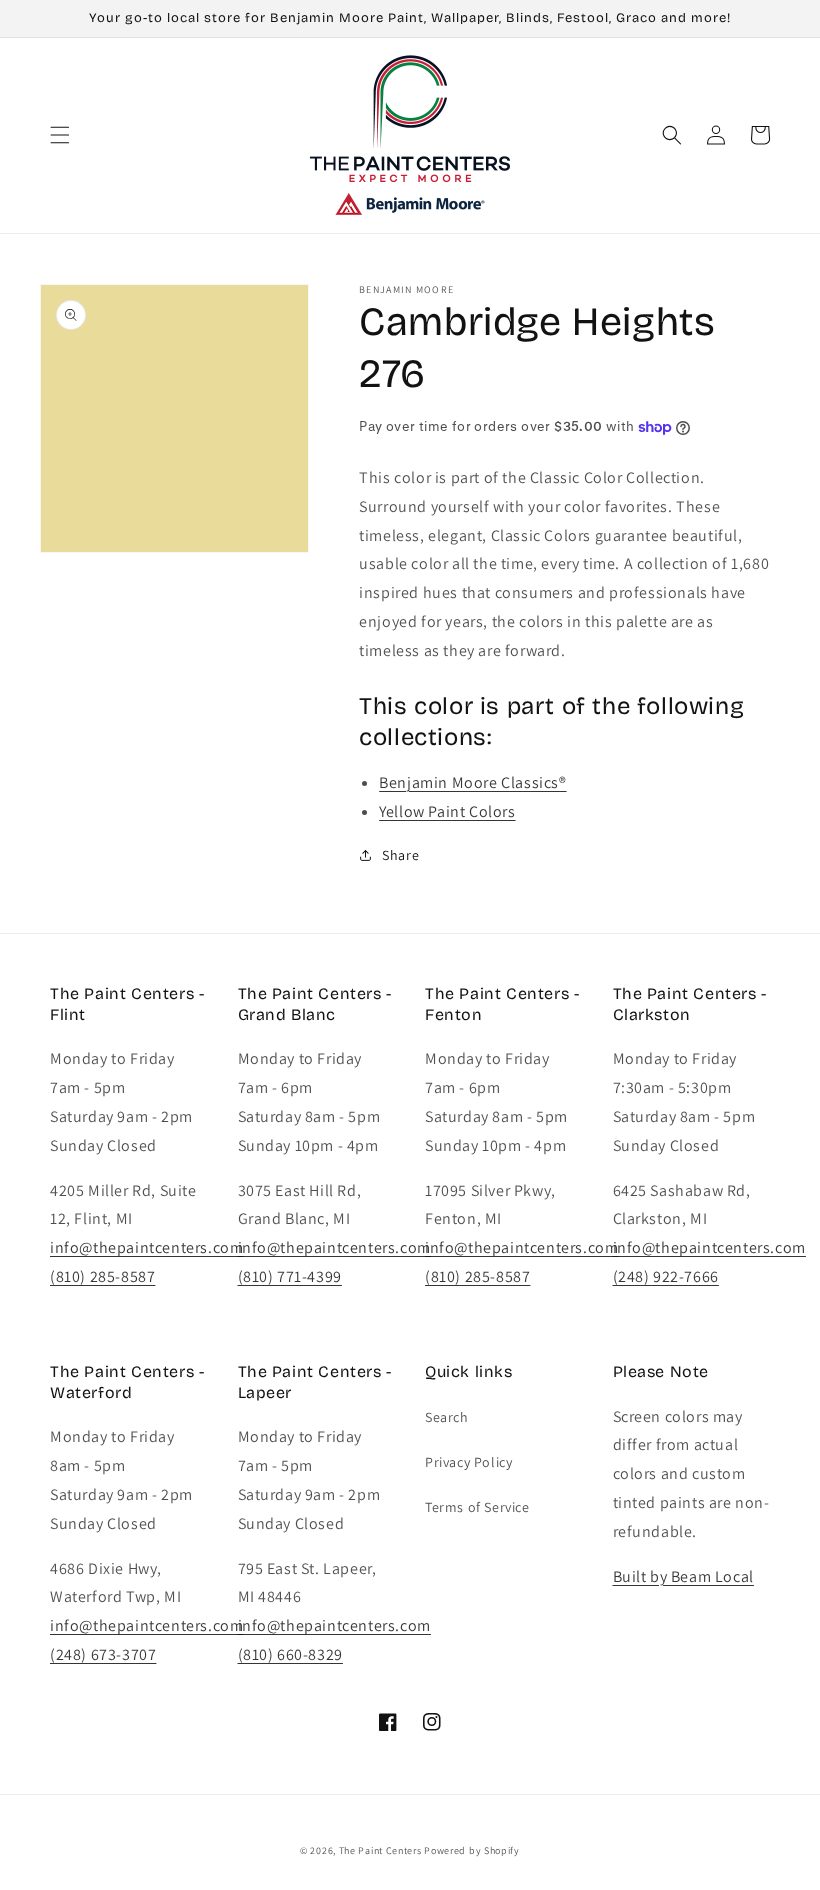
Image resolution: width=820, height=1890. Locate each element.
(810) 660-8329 (290, 1654)
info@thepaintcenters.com (146, 1247)
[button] (60, 135)
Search (447, 1417)
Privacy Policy (468, 1462)
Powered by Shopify (472, 1850)
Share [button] (400, 855)
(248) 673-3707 (103, 1654)
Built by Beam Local (683, 1576)
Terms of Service (477, 1507)
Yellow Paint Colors (447, 811)
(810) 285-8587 (102, 1276)
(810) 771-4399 (290, 1276)
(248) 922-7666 (666, 1276)
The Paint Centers (380, 1850)
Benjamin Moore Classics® (472, 782)
